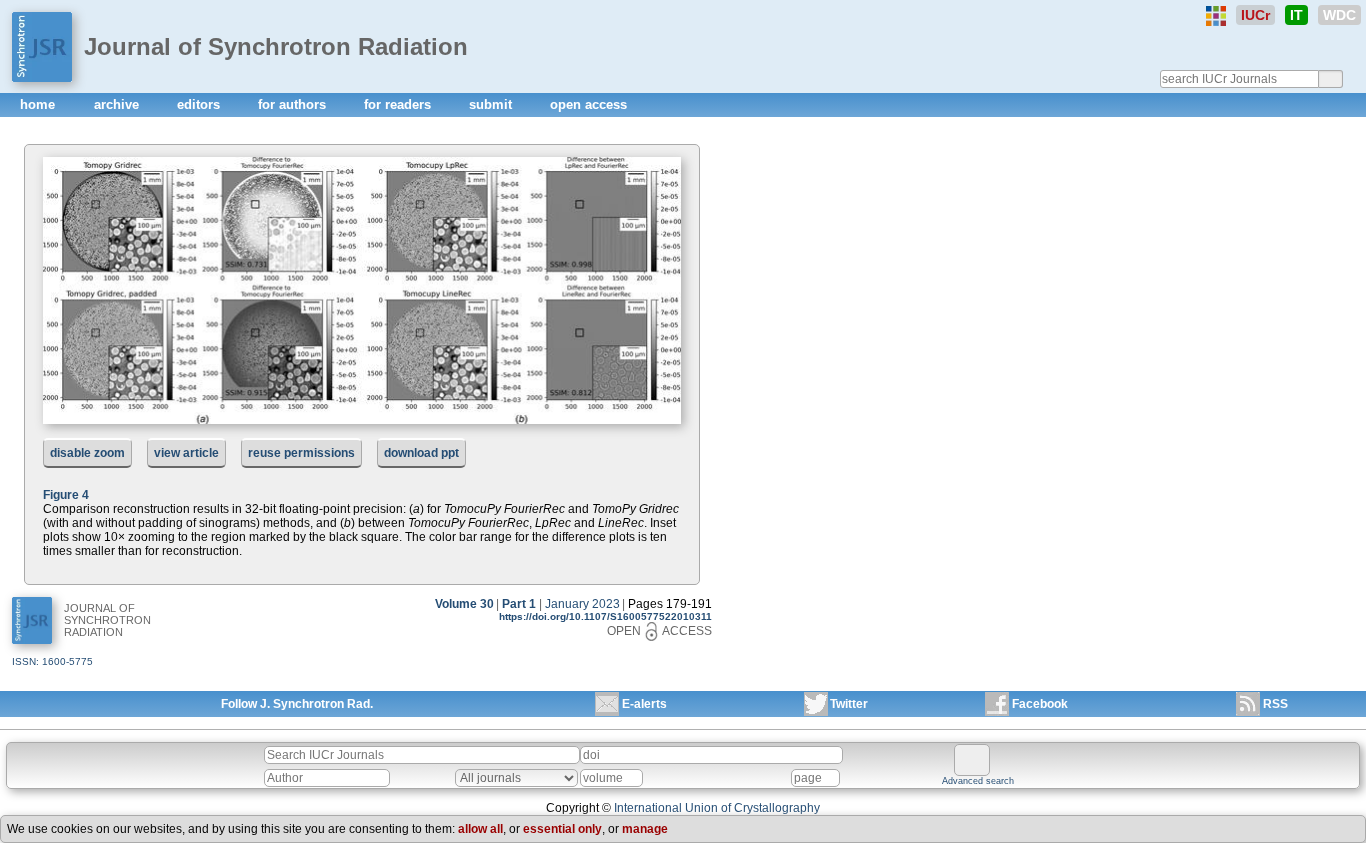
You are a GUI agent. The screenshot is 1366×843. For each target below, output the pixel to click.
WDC (1339, 15)
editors (200, 104)
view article (186, 453)
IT (1296, 15)
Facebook (1040, 704)
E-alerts (644, 704)
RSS (1275, 704)
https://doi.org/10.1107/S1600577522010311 (605, 616)
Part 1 (519, 604)
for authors (294, 104)
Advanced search (978, 781)
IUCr (1255, 15)
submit (492, 104)
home (39, 104)
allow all (480, 829)
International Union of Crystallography (717, 808)
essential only (562, 829)
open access (588, 104)
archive (118, 104)
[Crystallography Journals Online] (1216, 16)
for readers (399, 104)
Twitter (849, 704)
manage (645, 829)
